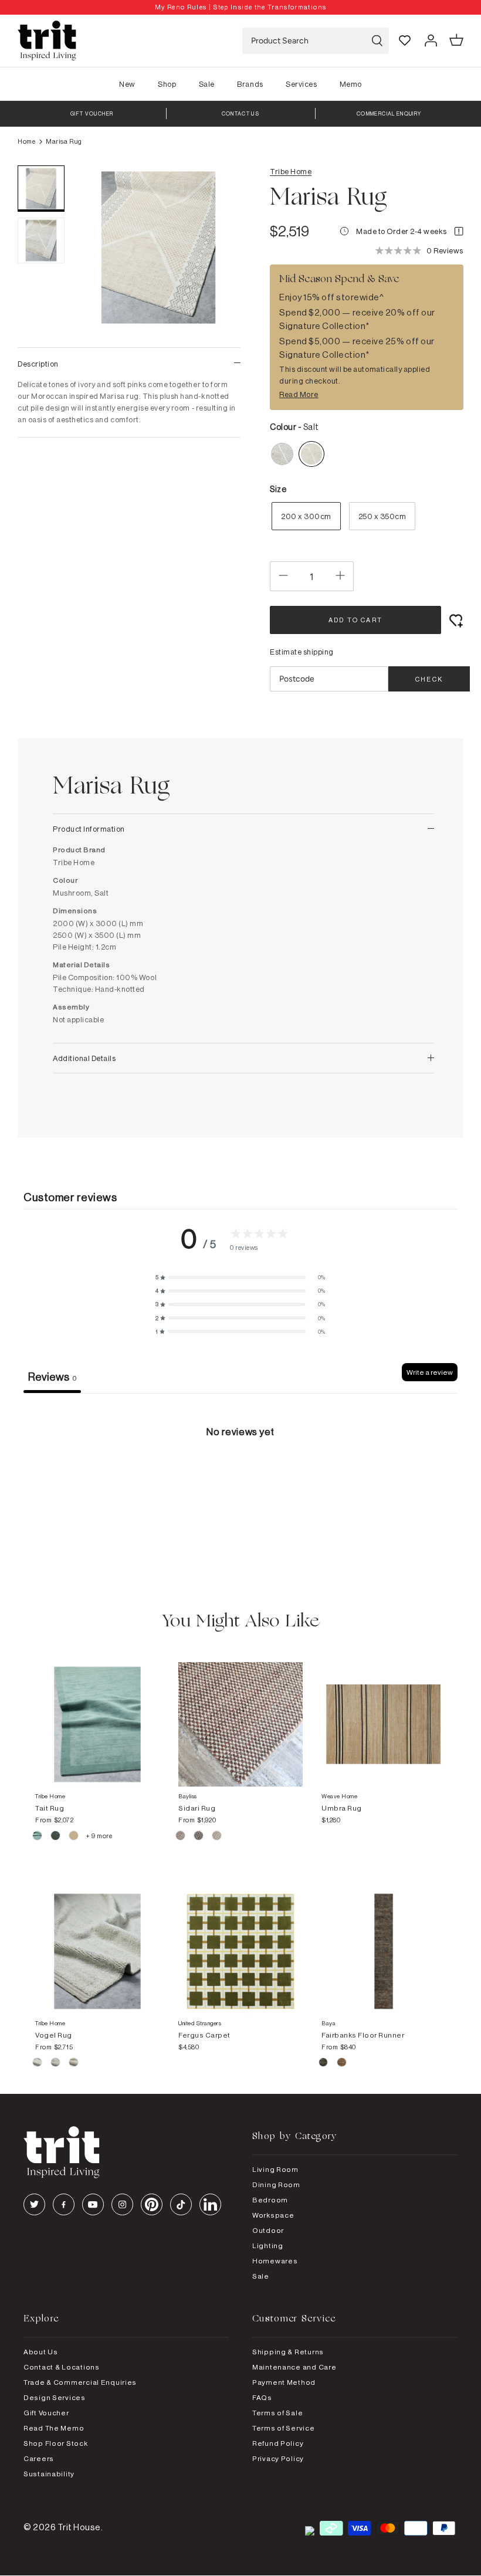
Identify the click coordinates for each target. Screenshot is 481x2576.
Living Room (275, 2169)
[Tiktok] (181, 2204)
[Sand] (342, 2064)
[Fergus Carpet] (240, 1940)
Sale (207, 84)
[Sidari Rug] (240, 1713)
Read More (299, 394)
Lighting (268, 2245)
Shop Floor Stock (56, 2443)
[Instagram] (122, 2204)
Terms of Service (284, 2428)
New (127, 84)
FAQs (262, 2397)
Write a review (430, 1372)
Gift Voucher (46, 2413)
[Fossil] (324, 2064)
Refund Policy (278, 2443)
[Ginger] (56, 2064)
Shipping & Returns (288, 2352)
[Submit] (377, 41)
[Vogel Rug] (97, 1940)
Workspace (273, 2215)
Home (26, 141)
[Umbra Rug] (384, 1713)
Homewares (275, 2261)
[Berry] (181, 1838)
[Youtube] (93, 2204)
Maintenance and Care (294, 2367)
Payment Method (284, 2382)
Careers (39, 2458)
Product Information (89, 829)
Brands (250, 84)
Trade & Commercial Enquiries (80, 2382)
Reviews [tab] (52, 1377)
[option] (240, 7)
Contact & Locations (62, 2367)
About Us (41, 2352)
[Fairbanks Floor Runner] (384, 1940)
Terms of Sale (277, 2413)
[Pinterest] (152, 2204)
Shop (167, 84)
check (429, 679)
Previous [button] (100, 341)
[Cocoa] (199, 1838)
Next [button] (217, 341)
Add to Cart (355, 620)
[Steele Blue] (38, 1838)
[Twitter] (34, 2204)
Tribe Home (291, 171)
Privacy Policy (278, 2458)
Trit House (79, 2527)
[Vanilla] (74, 1838)
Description (38, 364)
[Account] (431, 40)
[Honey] (74, 2064)
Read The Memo (54, 2428)
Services (301, 84)
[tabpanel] (240, 1481)
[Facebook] (64, 2204)
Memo (351, 84)
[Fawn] (38, 2064)
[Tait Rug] (97, 1713)
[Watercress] (56, 1838)
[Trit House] (47, 41)
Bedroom (270, 2200)
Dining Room (276, 2184)
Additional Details (84, 1058)
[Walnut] (217, 1838)
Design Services (55, 2397)
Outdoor (268, 2230)
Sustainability (49, 2474)
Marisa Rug (64, 141)
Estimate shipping (302, 652)
